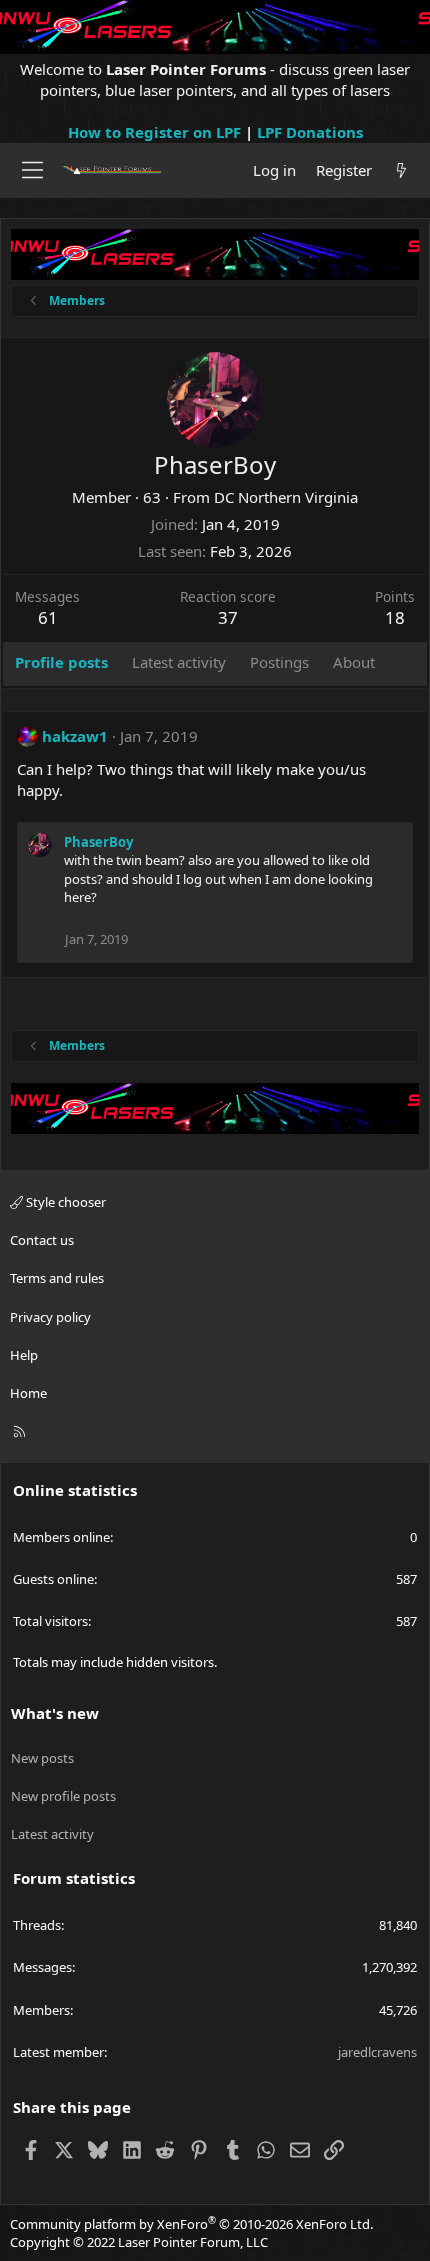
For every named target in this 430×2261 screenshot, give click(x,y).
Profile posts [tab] (61, 662)
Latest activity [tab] (179, 662)
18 (395, 617)
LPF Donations (310, 132)
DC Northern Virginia (286, 497)
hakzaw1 (75, 736)
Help (24, 1355)
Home (28, 1393)
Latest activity (52, 1834)
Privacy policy (50, 1317)
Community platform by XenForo (191, 2224)
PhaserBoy (98, 842)
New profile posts (63, 1796)
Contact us (42, 1240)
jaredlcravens (377, 2052)
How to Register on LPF (154, 132)
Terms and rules (57, 1278)
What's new (55, 1713)
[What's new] (401, 170)
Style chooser (64, 1202)
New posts (42, 1758)
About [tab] (354, 662)
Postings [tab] (279, 662)
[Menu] (32, 170)
